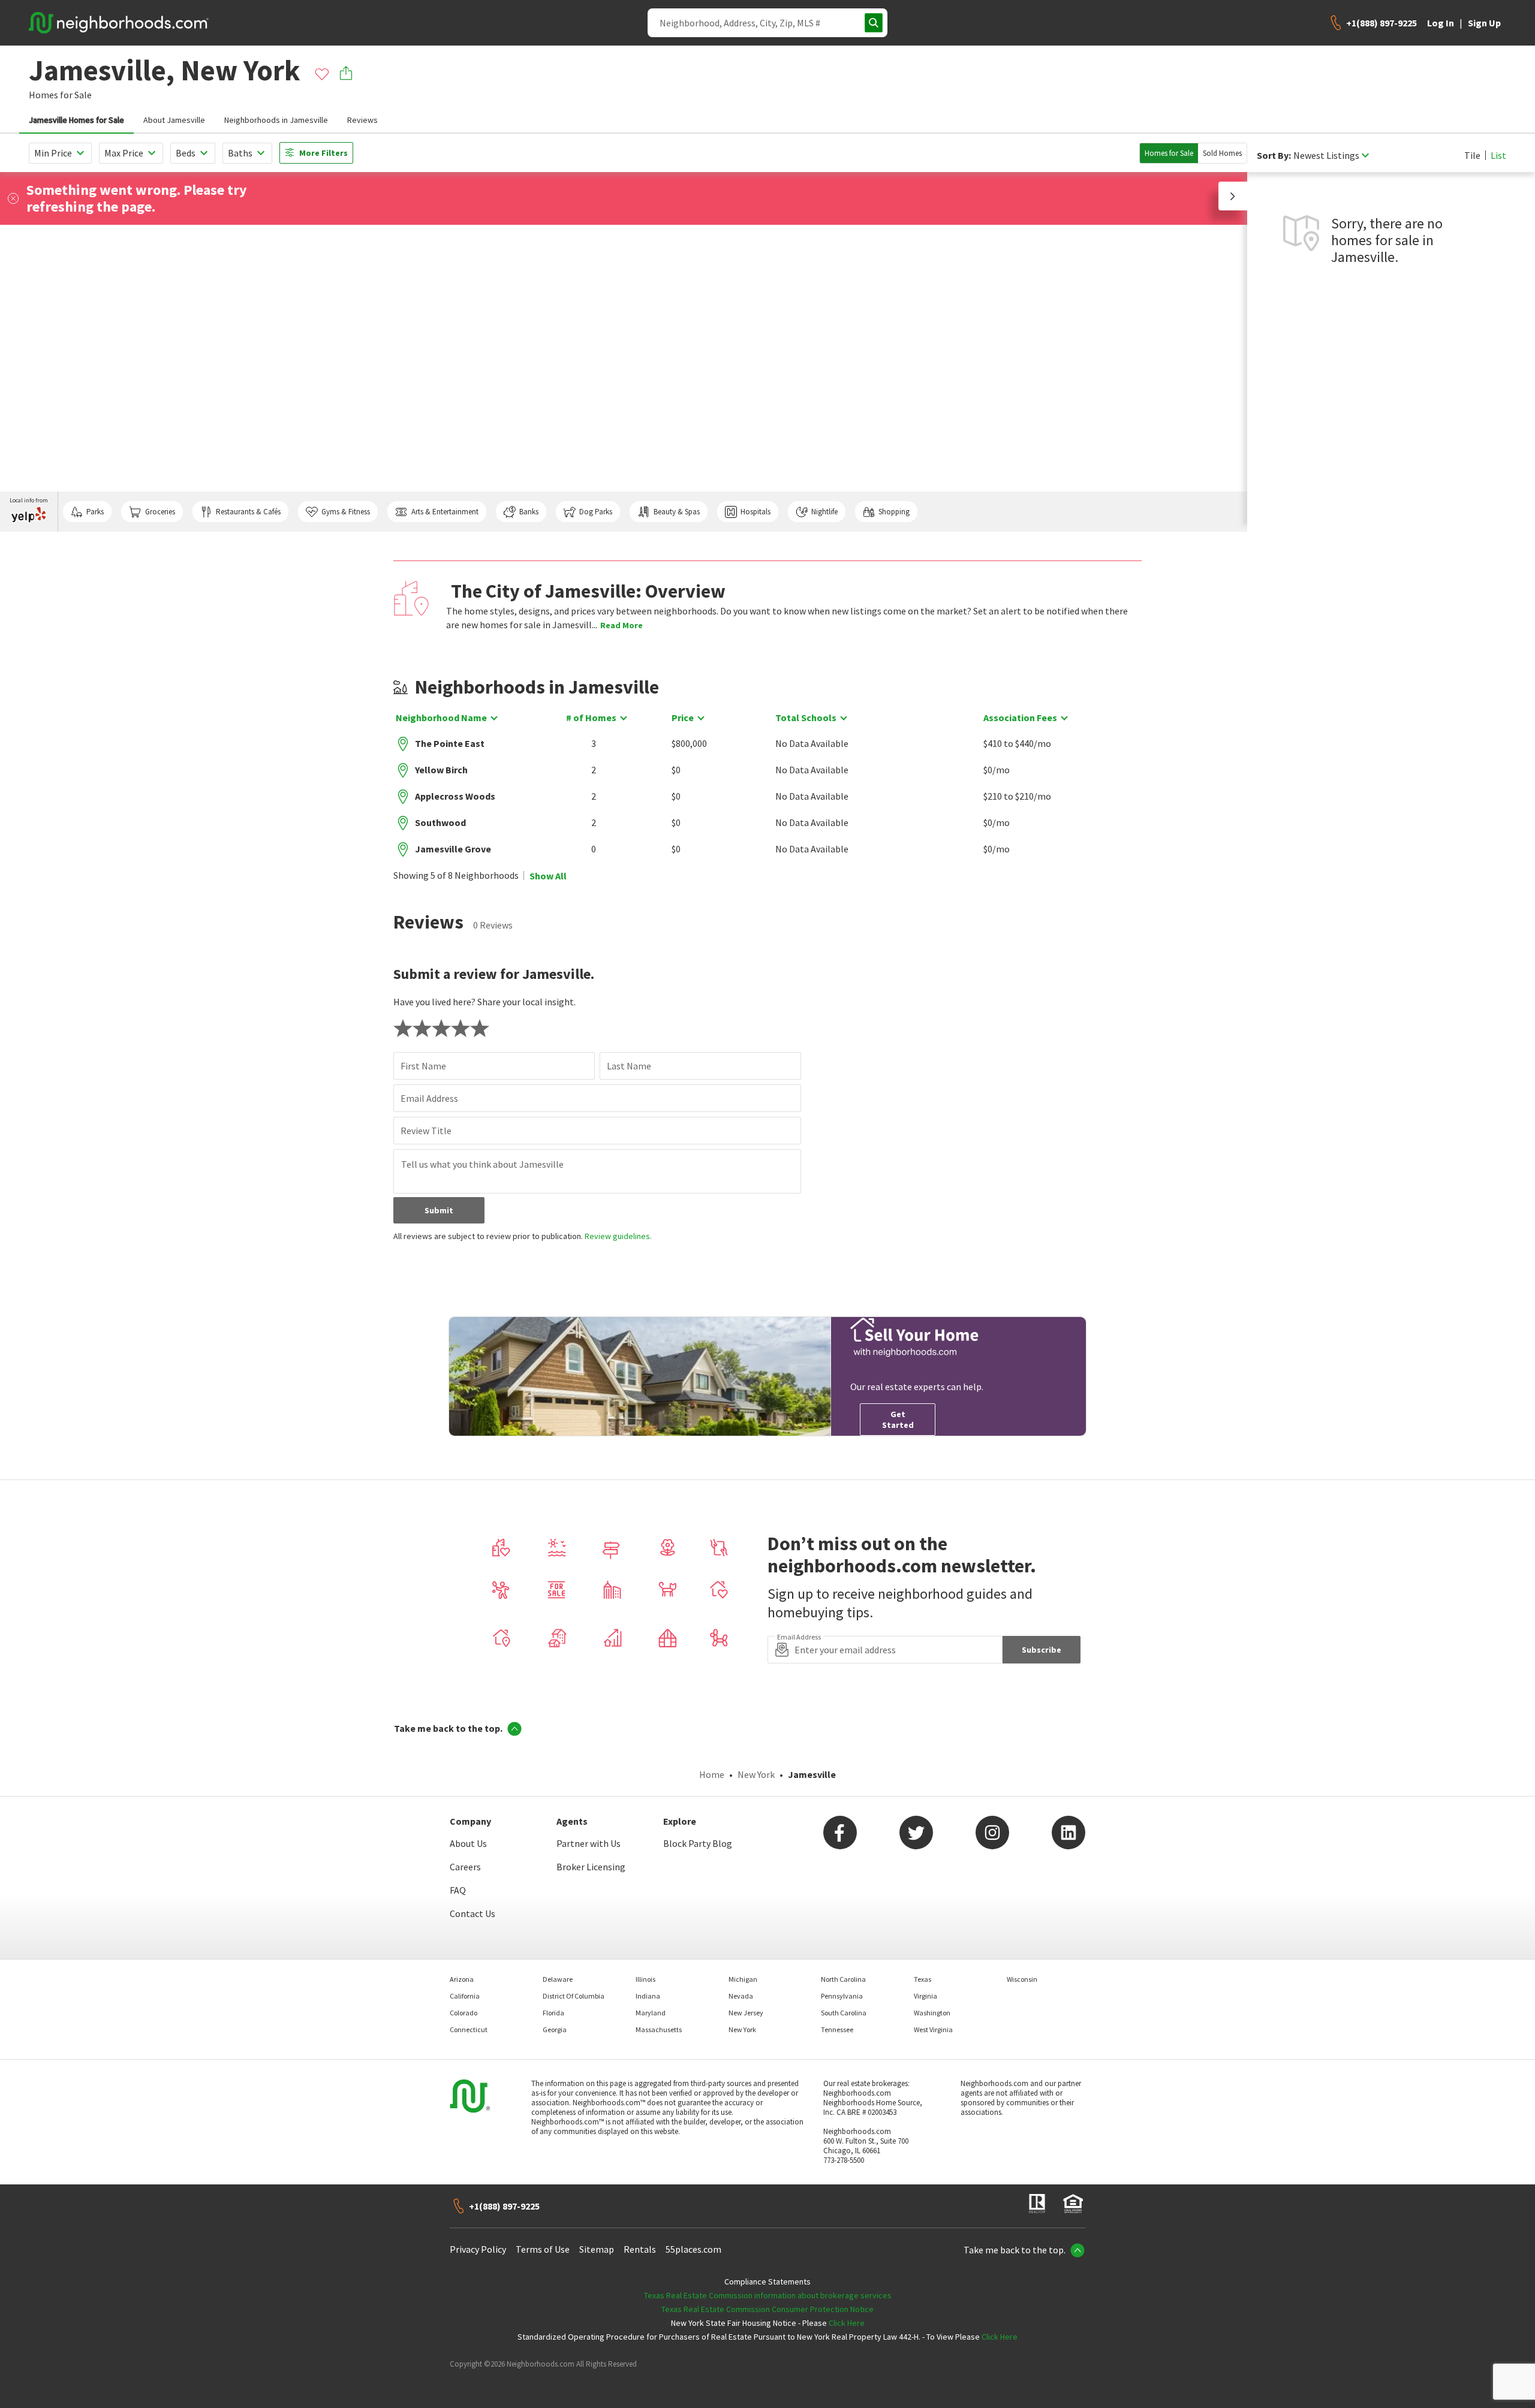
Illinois (645, 1979)
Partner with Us (589, 1843)
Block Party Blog (698, 1843)
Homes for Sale (1169, 153)
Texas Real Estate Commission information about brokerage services (768, 2295)
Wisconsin (1022, 1979)
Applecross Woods (455, 796)
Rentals (640, 2249)
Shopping (894, 512)
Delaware (558, 1979)
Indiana (648, 1996)
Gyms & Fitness (346, 512)
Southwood (440, 822)
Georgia (555, 2029)
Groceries (160, 512)
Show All (548, 876)
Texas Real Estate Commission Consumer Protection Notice (767, 2309)
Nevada (741, 1996)
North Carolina (843, 1979)
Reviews (362, 120)
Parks (95, 512)
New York (756, 1774)
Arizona (462, 1979)
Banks (529, 512)
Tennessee (837, 2029)
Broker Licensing (591, 1867)
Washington (932, 2013)
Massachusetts (659, 2029)
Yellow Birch (441, 770)
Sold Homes (1222, 153)
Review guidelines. (618, 1236)
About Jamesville (174, 120)
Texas (922, 1979)
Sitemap (597, 2249)
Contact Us (472, 1913)
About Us (468, 1843)
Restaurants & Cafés (248, 512)
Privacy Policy (478, 2249)
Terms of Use (543, 2249)
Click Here (847, 2323)
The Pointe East (450, 743)
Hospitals (756, 512)
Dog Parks (596, 512)
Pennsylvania (842, 1996)
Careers (465, 1867)
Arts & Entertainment (445, 512)
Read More (621, 625)
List (1498, 155)
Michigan (743, 1979)
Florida (553, 2013)
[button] (1233, 196)
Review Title (426, 1131)
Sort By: (1274, 156)
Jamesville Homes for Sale (76, 120)
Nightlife (824, 512)
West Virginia (933, 2029)
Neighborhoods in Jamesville (276, 120)
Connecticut (469, 2029)
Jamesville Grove (453, 849)
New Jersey (746, 2013)
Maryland (651, 2013)
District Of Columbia (574, 1996)
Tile (1472, 155)
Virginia (925, 1996)
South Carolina (844, 2013)
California (465, 1996)
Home (712, 1774)
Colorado (463, 2013)
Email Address (429, 1098)
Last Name (629, 1066)
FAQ (458, 1890)
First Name (423, 1066)
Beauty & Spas (677, 512)
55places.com (693, 2249)
